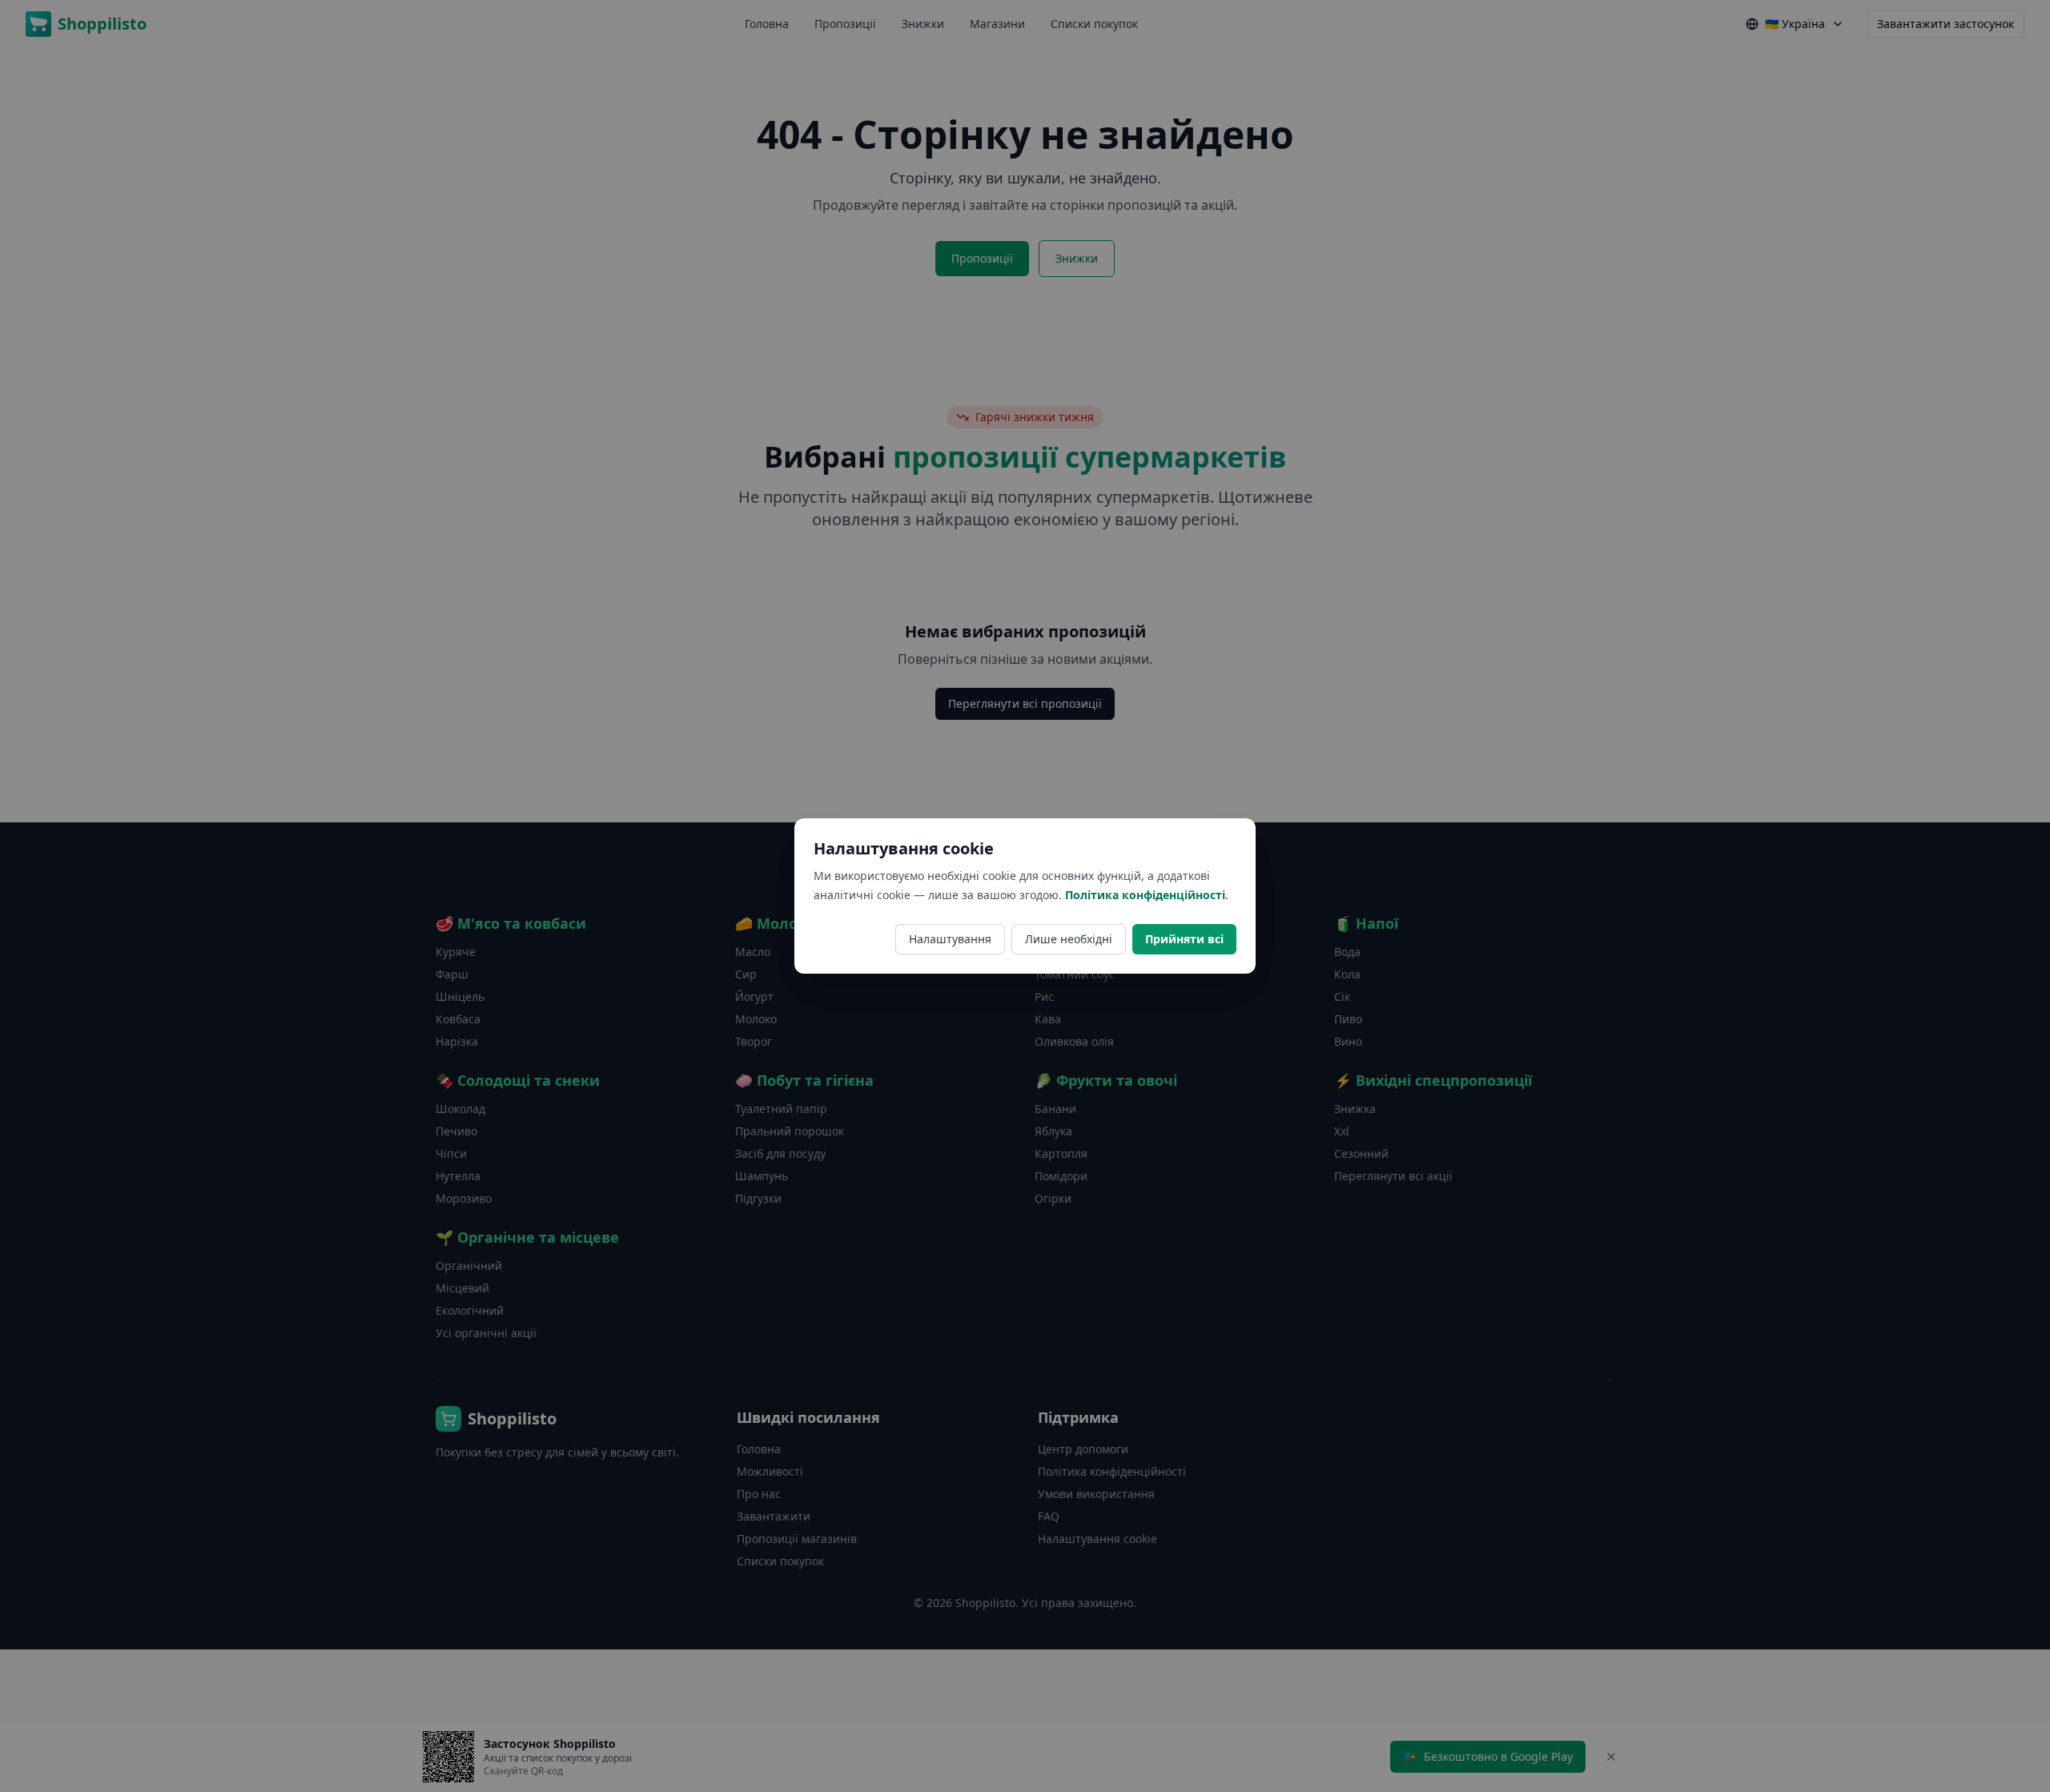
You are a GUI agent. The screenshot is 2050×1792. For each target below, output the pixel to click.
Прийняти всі (1184, 939)
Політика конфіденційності (1145, 895)
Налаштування (950, 939)
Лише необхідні (1069, 939)
